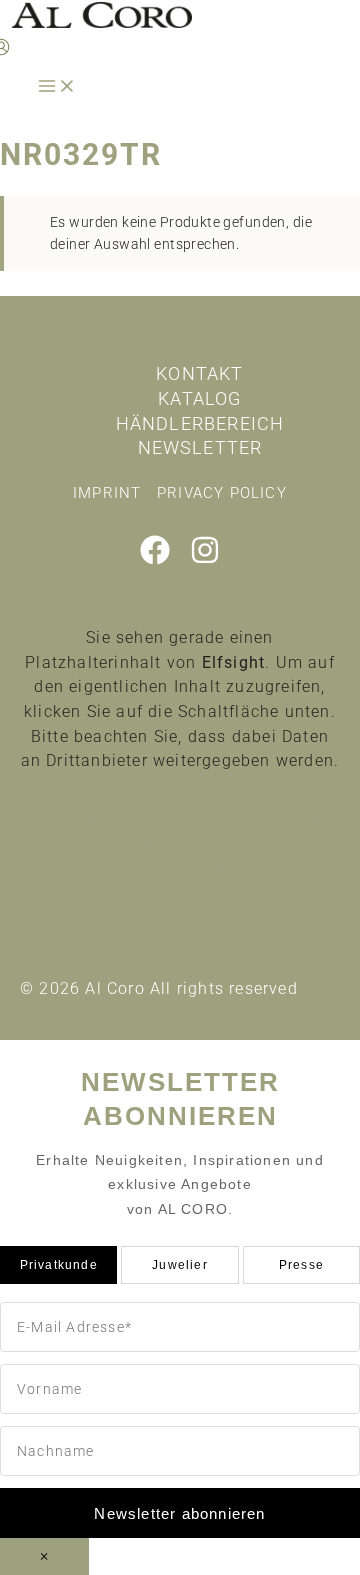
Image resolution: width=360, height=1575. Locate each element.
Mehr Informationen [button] (180, 867)
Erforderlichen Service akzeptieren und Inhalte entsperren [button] (180, 831)
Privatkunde (59, 1265)
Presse (301, 1265)
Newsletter (200, 447)
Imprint (107, 493)
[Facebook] (155, 559)
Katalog (199, 398)
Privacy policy (222, 493)
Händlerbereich (200, 423)
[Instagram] (205, 559)
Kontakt (199, 373)
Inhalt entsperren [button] (180, 793)
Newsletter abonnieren (179, 1513)
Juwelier (180, 1265)
